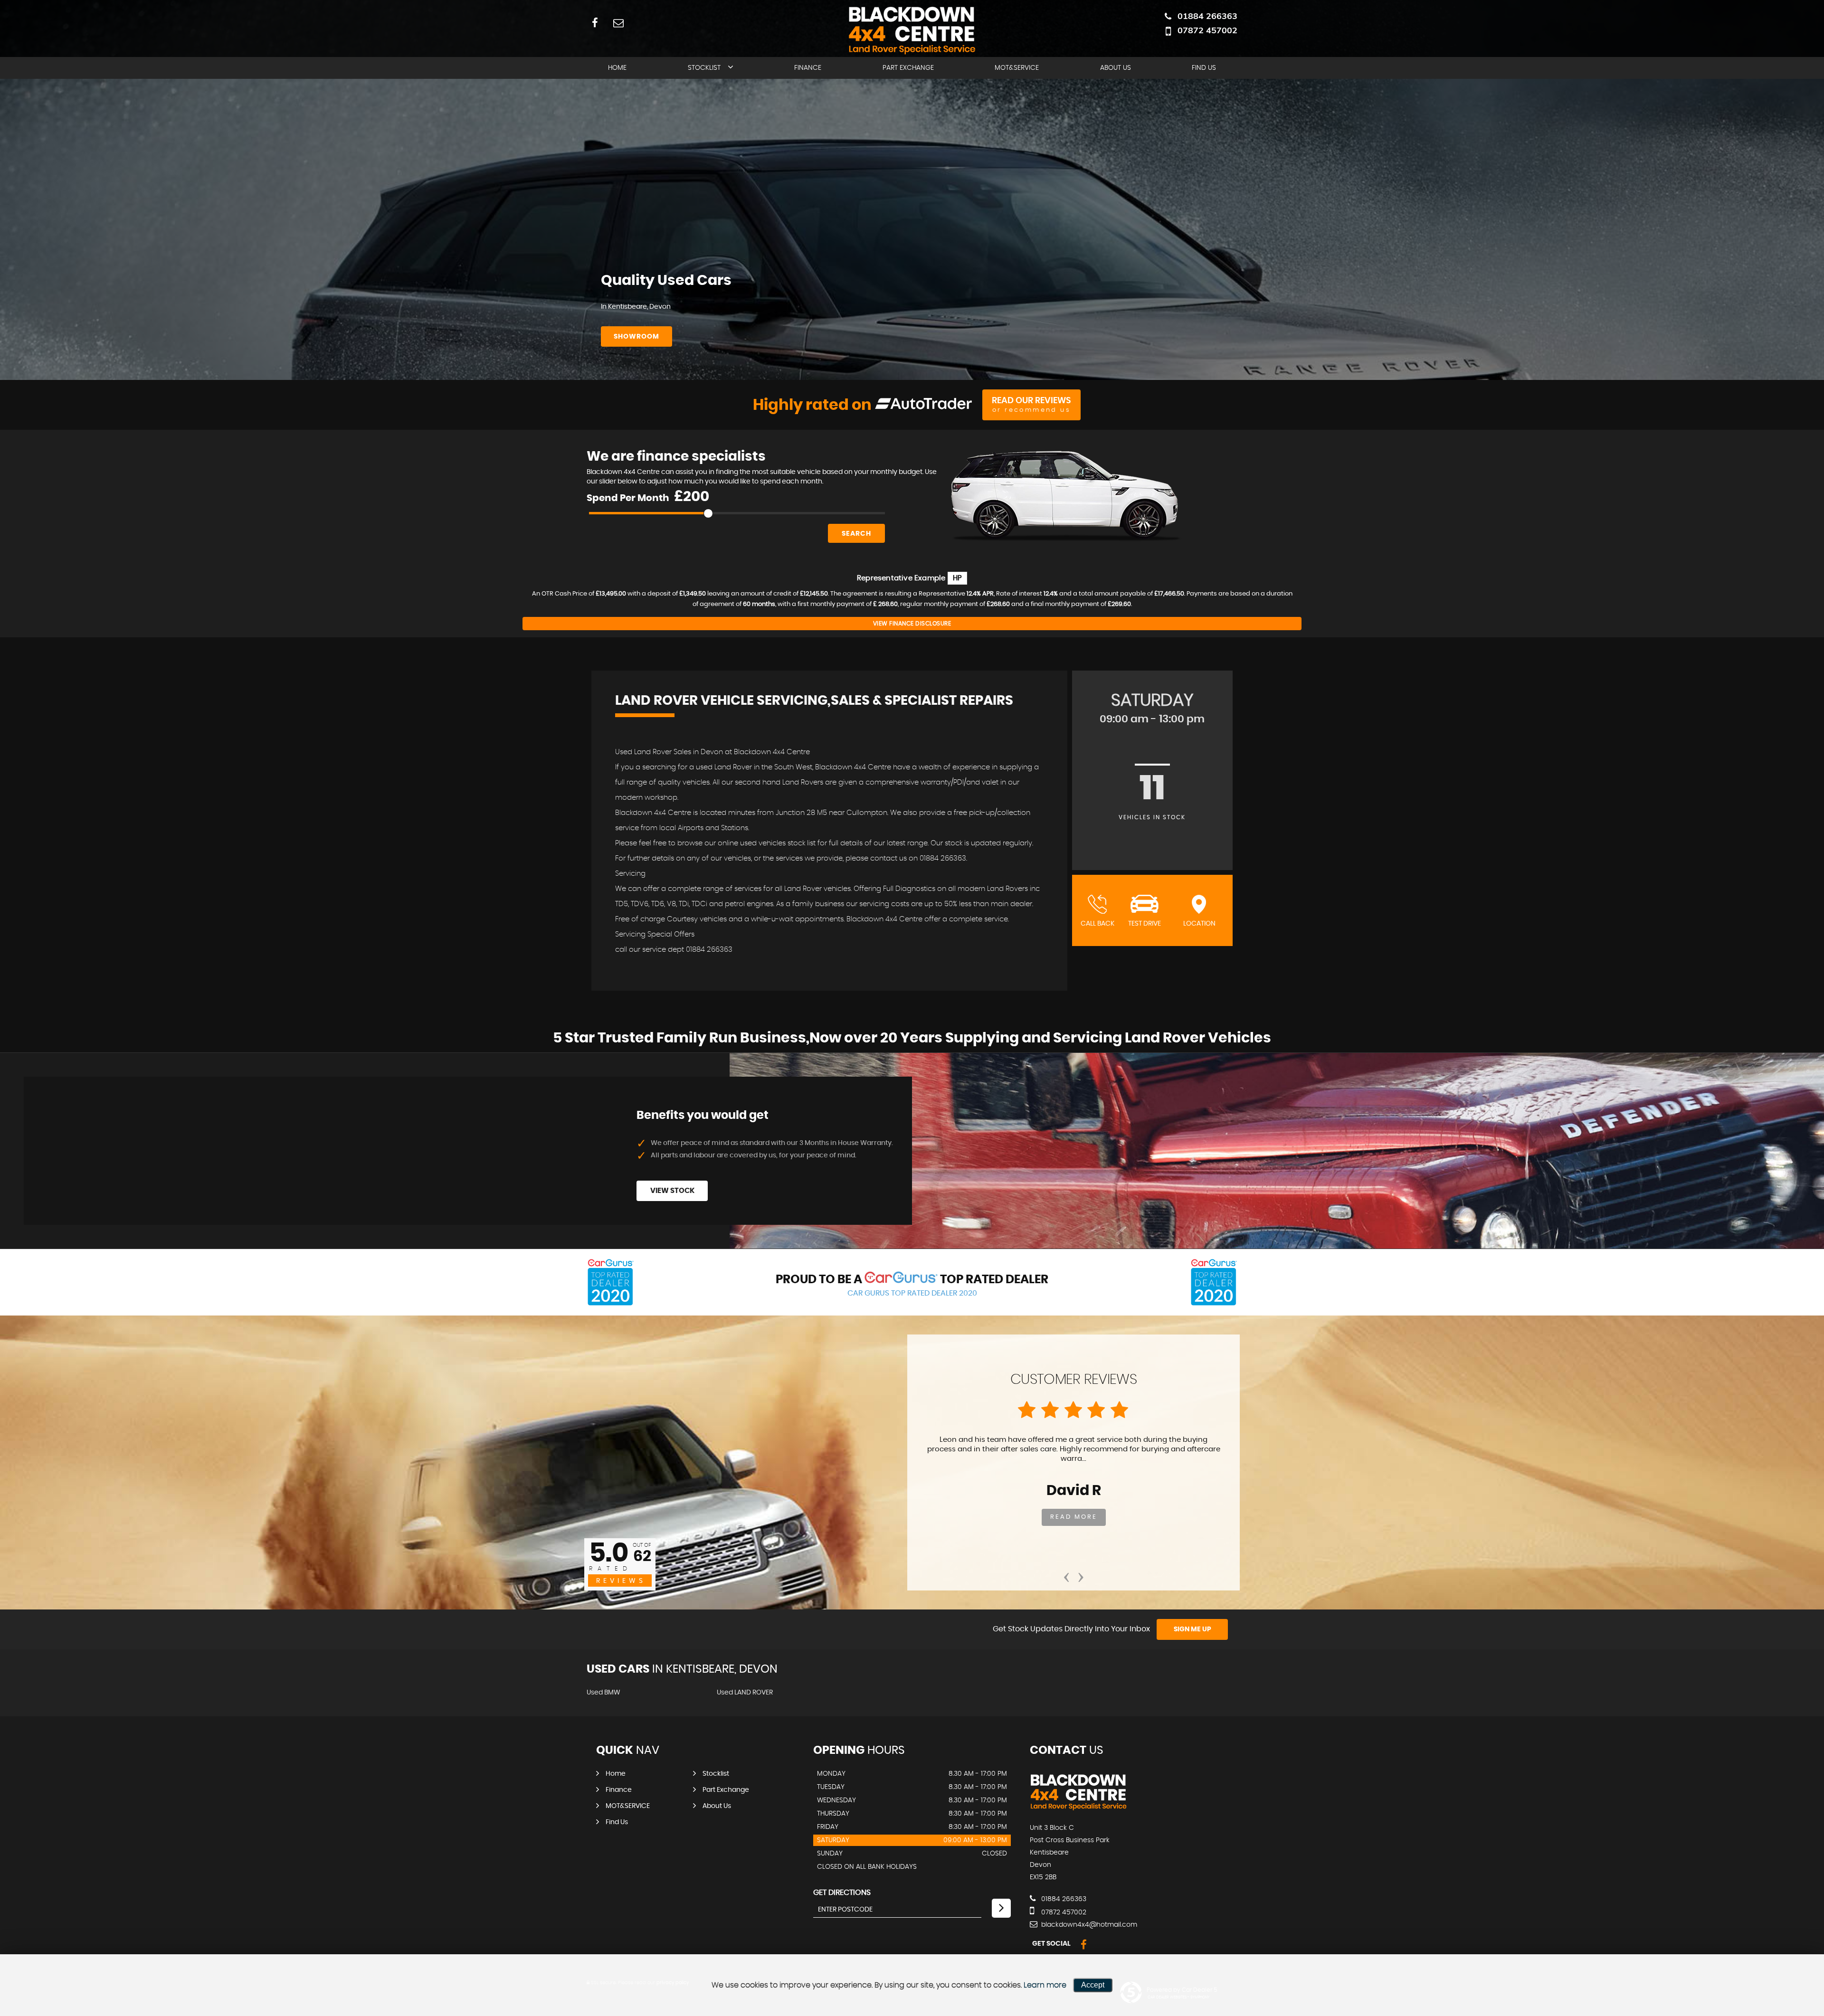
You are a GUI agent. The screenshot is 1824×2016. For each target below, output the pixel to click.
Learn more (1045, 1985)
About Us (1116, 68)
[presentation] (1066, 1574)
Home (617, 68)
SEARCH (856, 534)
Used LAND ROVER (745, 1693)
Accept (1093, 1985)
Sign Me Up (1192, 1629)
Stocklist (704, 68)
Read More (1074, 1517)
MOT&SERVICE (1017, 68)
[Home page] (912, 30)
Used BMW (603, 1693)
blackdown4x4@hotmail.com (1088, 1925)
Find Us (1204, 68)
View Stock (672, 1191)
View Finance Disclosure (912, 624)
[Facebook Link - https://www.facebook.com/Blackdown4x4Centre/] (595, 23)
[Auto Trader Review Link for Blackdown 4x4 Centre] (924, 405)
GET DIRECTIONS (842, 1893)
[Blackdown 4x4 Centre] (1078, 1808)
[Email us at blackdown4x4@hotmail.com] (618, 23)
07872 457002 (1207, 30)
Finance (808, 68)
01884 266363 (1207, 16)
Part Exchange (908, 68)
